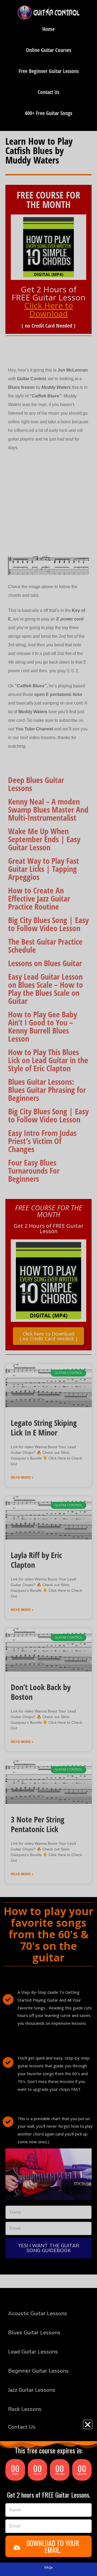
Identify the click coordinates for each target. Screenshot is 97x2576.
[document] (48, 1288)
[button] (88, 2424)
